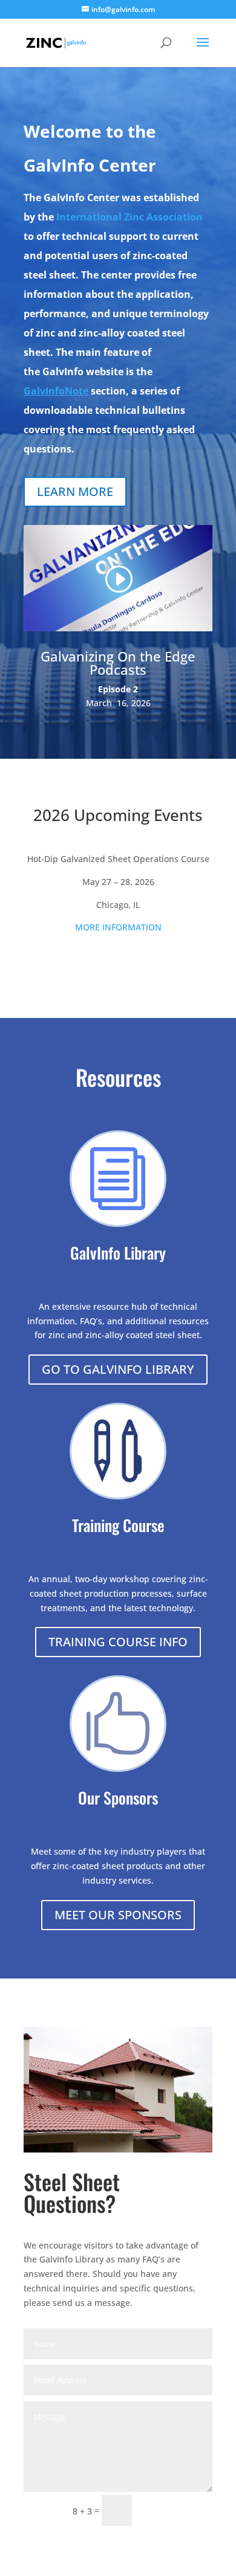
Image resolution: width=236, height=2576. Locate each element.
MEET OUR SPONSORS (118, 1915)
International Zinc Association (129, 217)
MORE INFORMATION (118, 927)
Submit (178, 2511)
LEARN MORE (75, 491)
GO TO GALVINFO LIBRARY (118, 1369)
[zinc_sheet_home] (118, 2149)
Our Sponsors (118, 1798)
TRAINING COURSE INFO (118, 1642)
